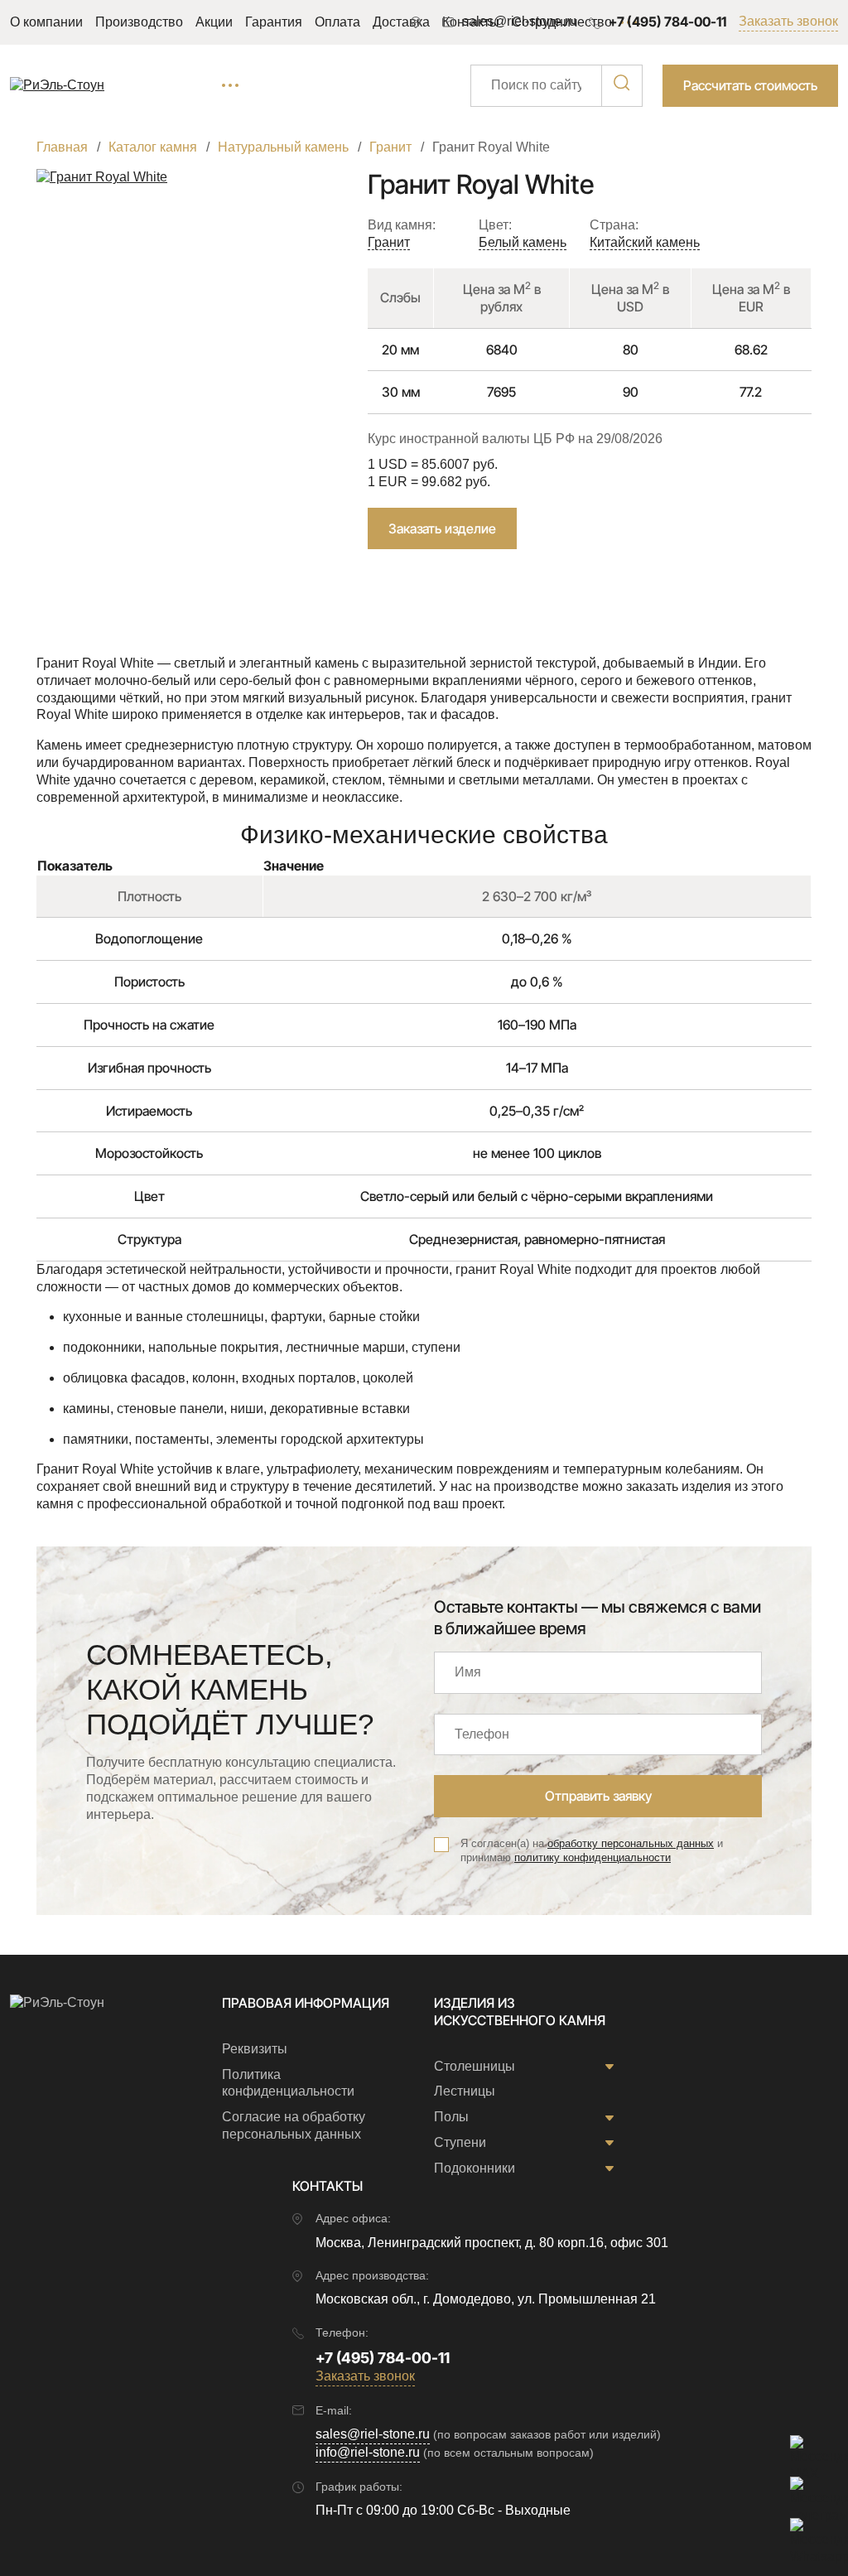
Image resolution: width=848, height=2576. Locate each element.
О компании (46, 22)
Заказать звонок (788, 21)
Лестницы (465, 2091)
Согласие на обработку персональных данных (294, 2125)
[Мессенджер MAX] (807, 2452)
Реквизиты (255, 2049)
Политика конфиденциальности (288, 2083)
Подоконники (475, 2168)
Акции (214, 22)
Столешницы (475, 2066)
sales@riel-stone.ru (373, 2434)
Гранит (389, 242)
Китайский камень (645, 242)
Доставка (401, 22)
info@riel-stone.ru (368, 2452)
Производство (139, 22)
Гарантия (274, 22)
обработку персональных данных (631, 1843)
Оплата (337, 22)
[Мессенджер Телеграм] (807, 2493)
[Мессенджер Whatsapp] (807, 2535)
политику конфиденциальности (593, 1857)
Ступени (460, 2142)
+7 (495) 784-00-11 (667, 22)
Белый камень (523, 242)
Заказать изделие (442, 528)
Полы (451, 2117)
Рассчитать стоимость (750, 85)
